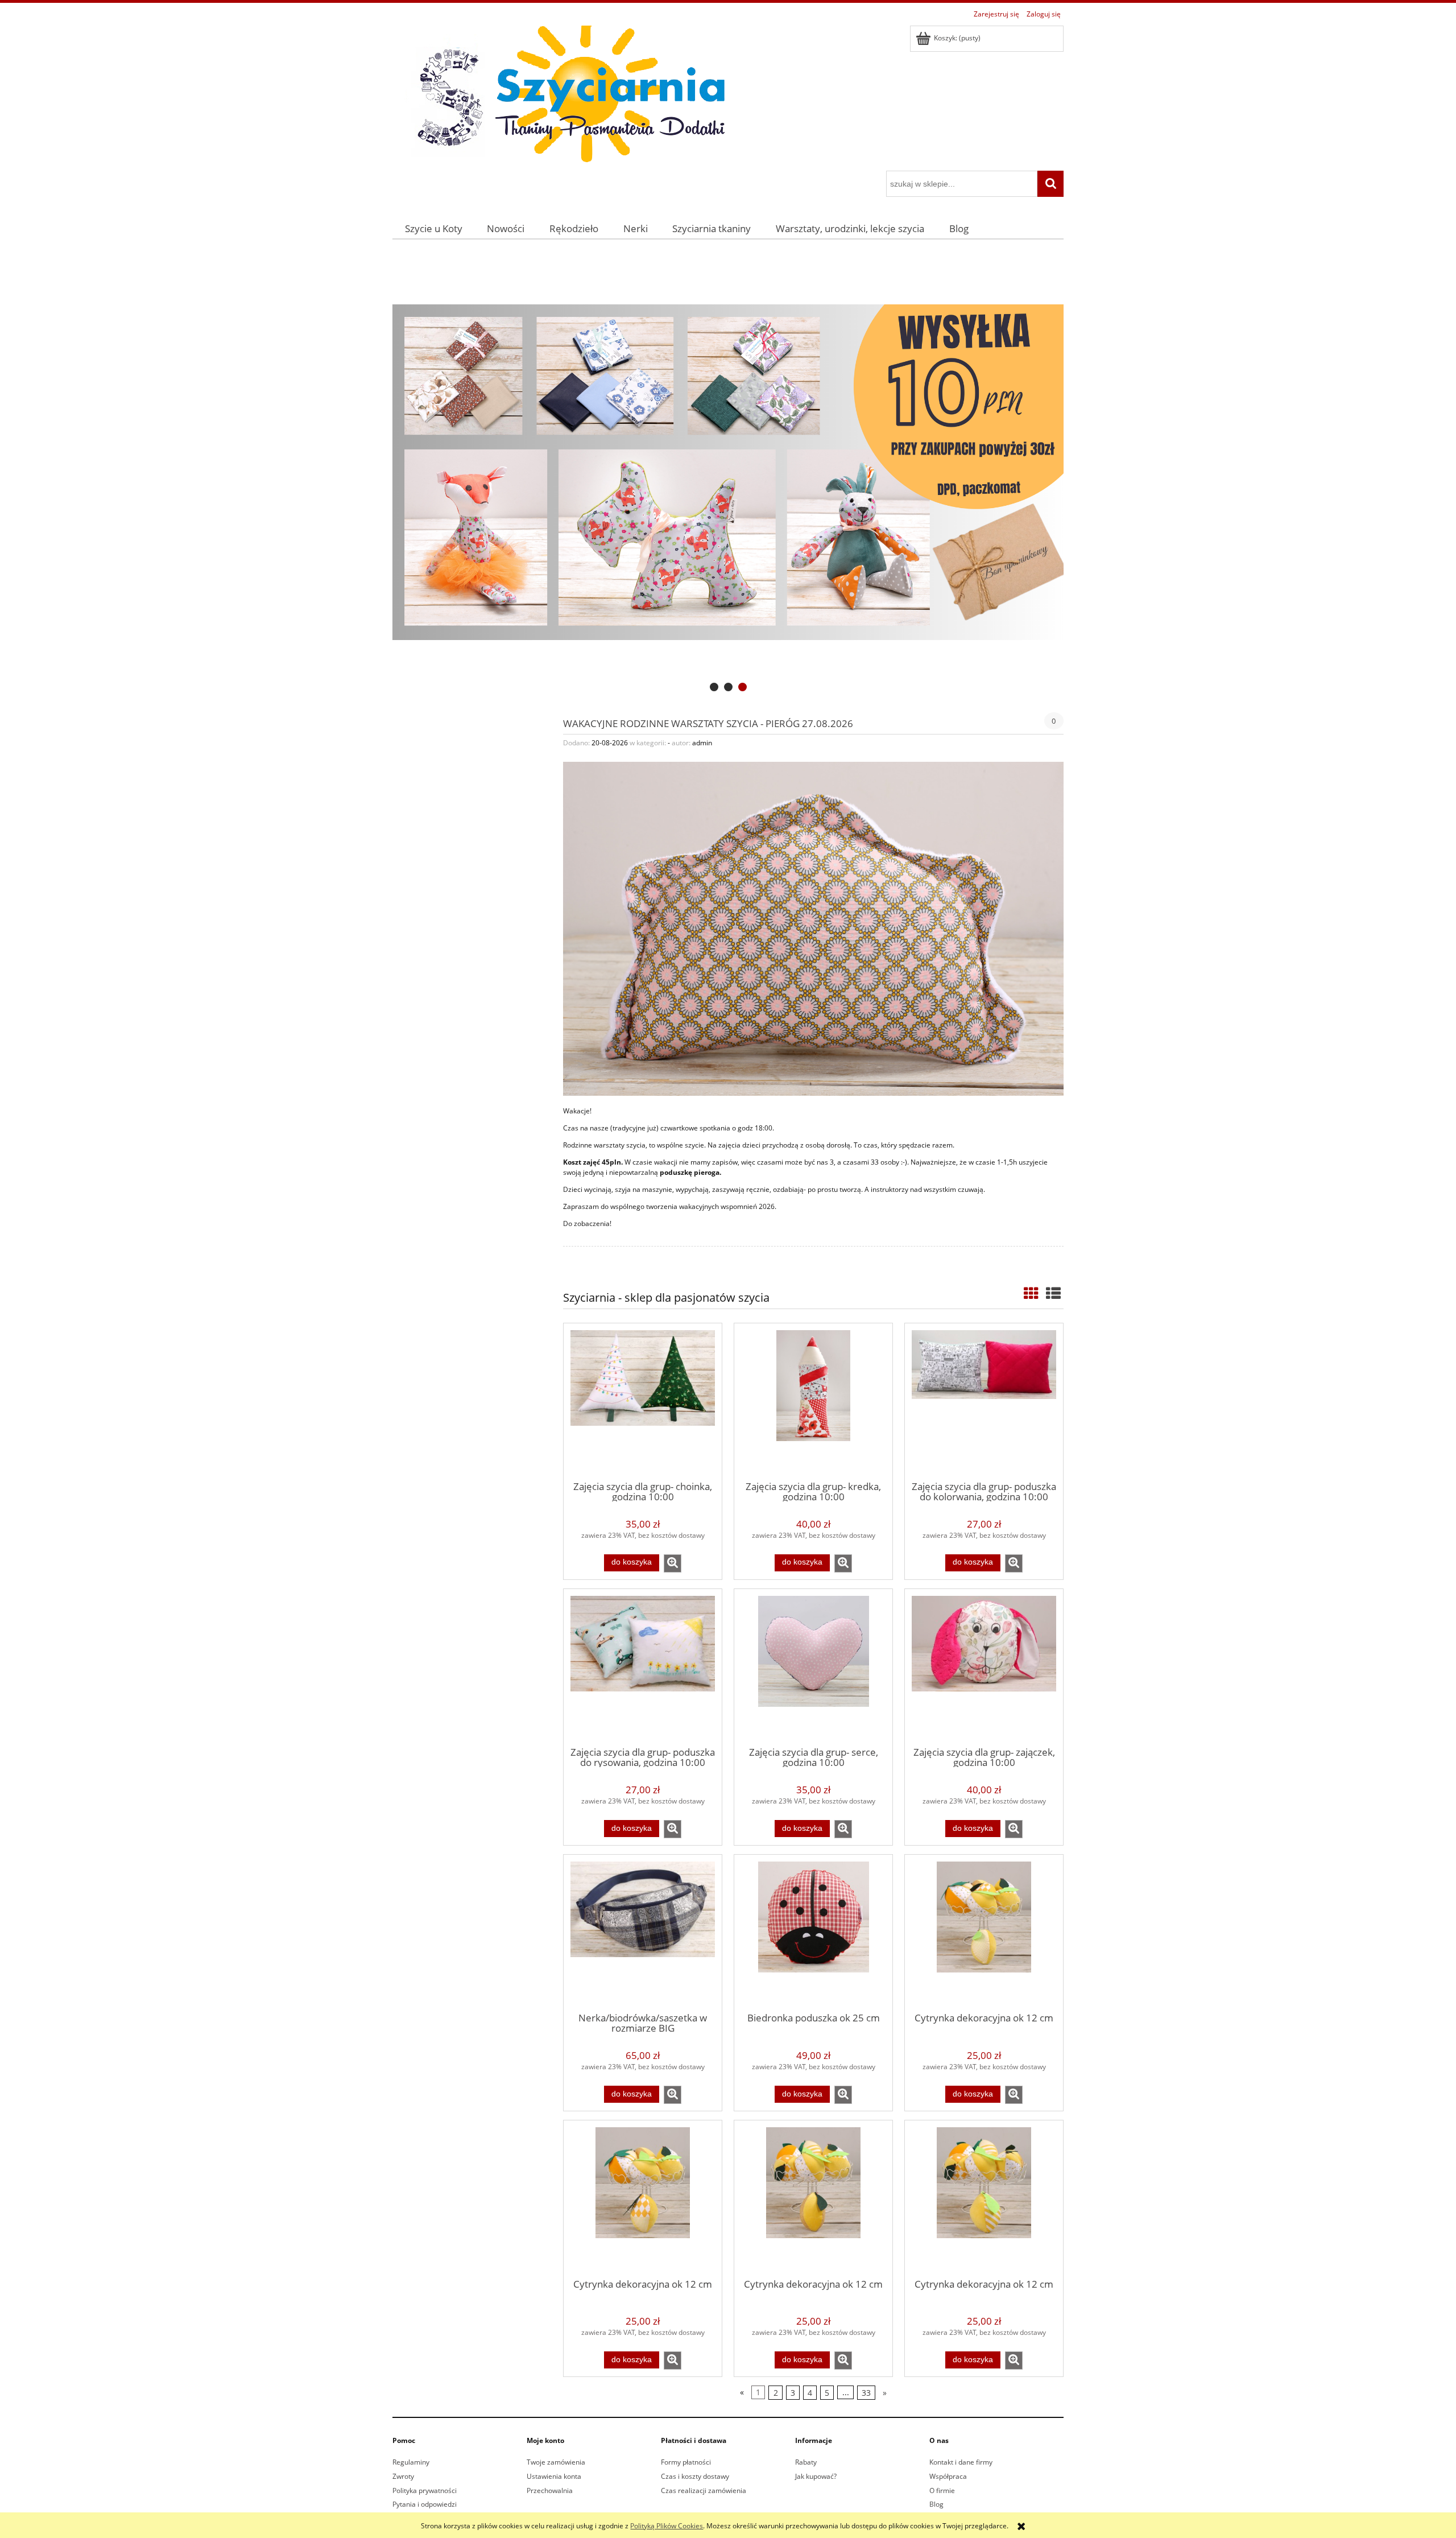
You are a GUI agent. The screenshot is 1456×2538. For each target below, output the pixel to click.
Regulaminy (411, 2462)
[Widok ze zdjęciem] (1031, 1293)
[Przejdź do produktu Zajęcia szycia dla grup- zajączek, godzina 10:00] (984, 1667)
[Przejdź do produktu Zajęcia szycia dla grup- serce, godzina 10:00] (813, 1667)
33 (866, 2393)
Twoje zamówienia (556, 2462)
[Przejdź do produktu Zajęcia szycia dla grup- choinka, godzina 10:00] (643, 1401)
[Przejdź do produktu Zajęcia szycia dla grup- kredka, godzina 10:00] (813, 1401)
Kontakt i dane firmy (961, 2462)
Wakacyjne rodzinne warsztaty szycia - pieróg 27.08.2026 (708, 723)
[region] (728, 472)
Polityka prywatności (425, 2490)
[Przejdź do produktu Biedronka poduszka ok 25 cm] (813, 1933)
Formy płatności (686, 2462)
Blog (936, 2504)
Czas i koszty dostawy (695, 2476)
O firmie (942, 2490)
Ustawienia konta (554, 2476)
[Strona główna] (563, 96)
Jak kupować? (816, 2476)
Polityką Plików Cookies (667, 2526)
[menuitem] (434, 228)
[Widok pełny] (1053, 1293)
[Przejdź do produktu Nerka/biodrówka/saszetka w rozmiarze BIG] (643, 1933)
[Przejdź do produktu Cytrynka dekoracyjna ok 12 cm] (984, 1933)
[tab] (714, 687)
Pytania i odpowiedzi (425, 2504)
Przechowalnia (550, 2490)
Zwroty (403, 2476)
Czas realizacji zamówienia (704, 2490)
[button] (673, 1563)
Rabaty (806, 2462)
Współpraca (948, 2476)
